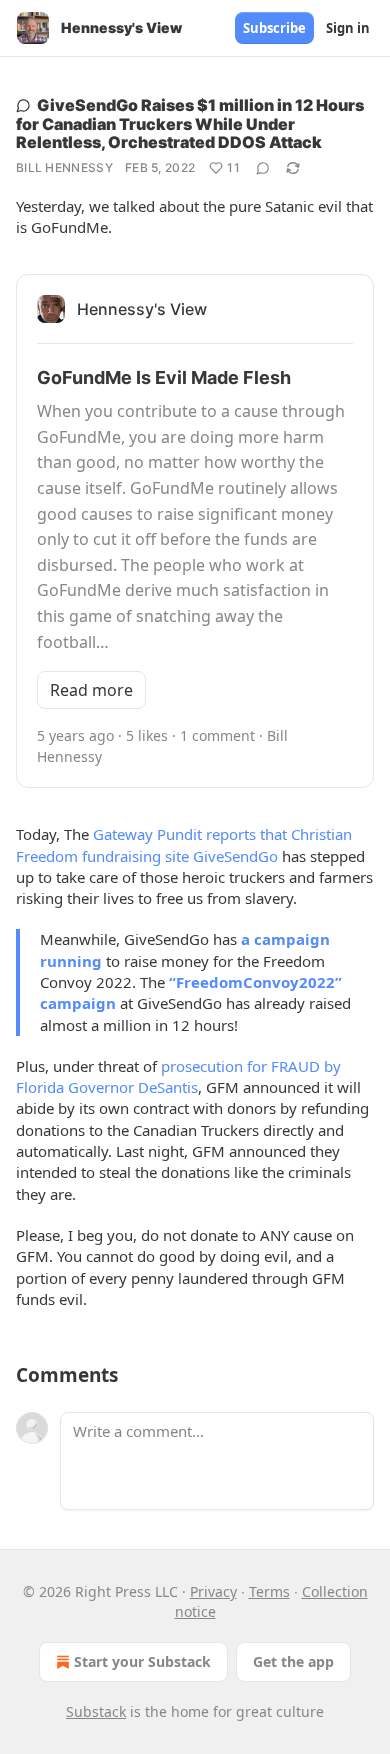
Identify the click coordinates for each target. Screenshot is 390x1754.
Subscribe (274, 28)
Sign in (348, 28)
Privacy (213, 1591)
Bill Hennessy (64, 167)
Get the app (293, 1661)
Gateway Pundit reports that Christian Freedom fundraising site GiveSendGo (184, 844)
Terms (269, 1591)
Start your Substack (142, 1661)
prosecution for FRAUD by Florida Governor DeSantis (178, 1076)
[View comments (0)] (263, 168)
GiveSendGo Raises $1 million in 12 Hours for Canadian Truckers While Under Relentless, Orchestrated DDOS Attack (190, 123)
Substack (96, 1711)
